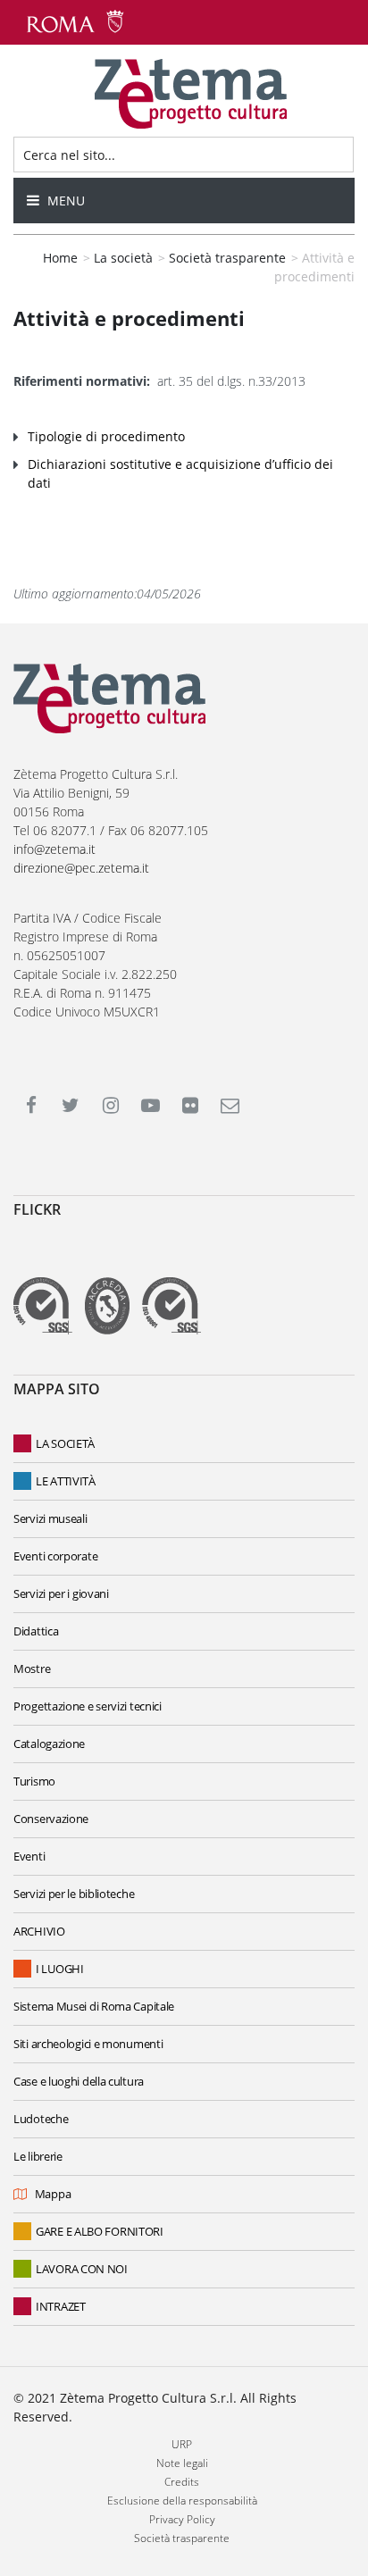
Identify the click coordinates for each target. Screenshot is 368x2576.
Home (60, 258)
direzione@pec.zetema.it (81, 868)
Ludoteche (41, 2119)
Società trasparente (182, 2538)
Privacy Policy (182, 2519)
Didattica (36, 1631)
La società (65, 1443)
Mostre (32, 1669)
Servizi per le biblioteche (74, 1894)
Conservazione (51, 1819)
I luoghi (60, 1969)
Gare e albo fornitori (100, 2231)
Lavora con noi (82, 2269)
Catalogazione (49, 1744)
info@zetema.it (54, 849)
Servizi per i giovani (61, 1593)
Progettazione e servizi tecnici (88, 1706)
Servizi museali (50, 1518)
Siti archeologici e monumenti (88, 2044)
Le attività (66, 1481)
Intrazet (61, 2306)
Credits (182, 2482)
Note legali (182, 2463)
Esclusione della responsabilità (182, 2501)
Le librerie (38, 2156)
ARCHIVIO (39, 1931)
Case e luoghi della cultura (79, 2081)
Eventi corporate (55, 1556)
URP (182, 2444)
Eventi (29, 1856)
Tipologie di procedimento (106, 436)
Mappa (53, 2194)
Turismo (34, 1781)
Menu (64, 201)
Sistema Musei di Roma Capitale (94, 2006)
